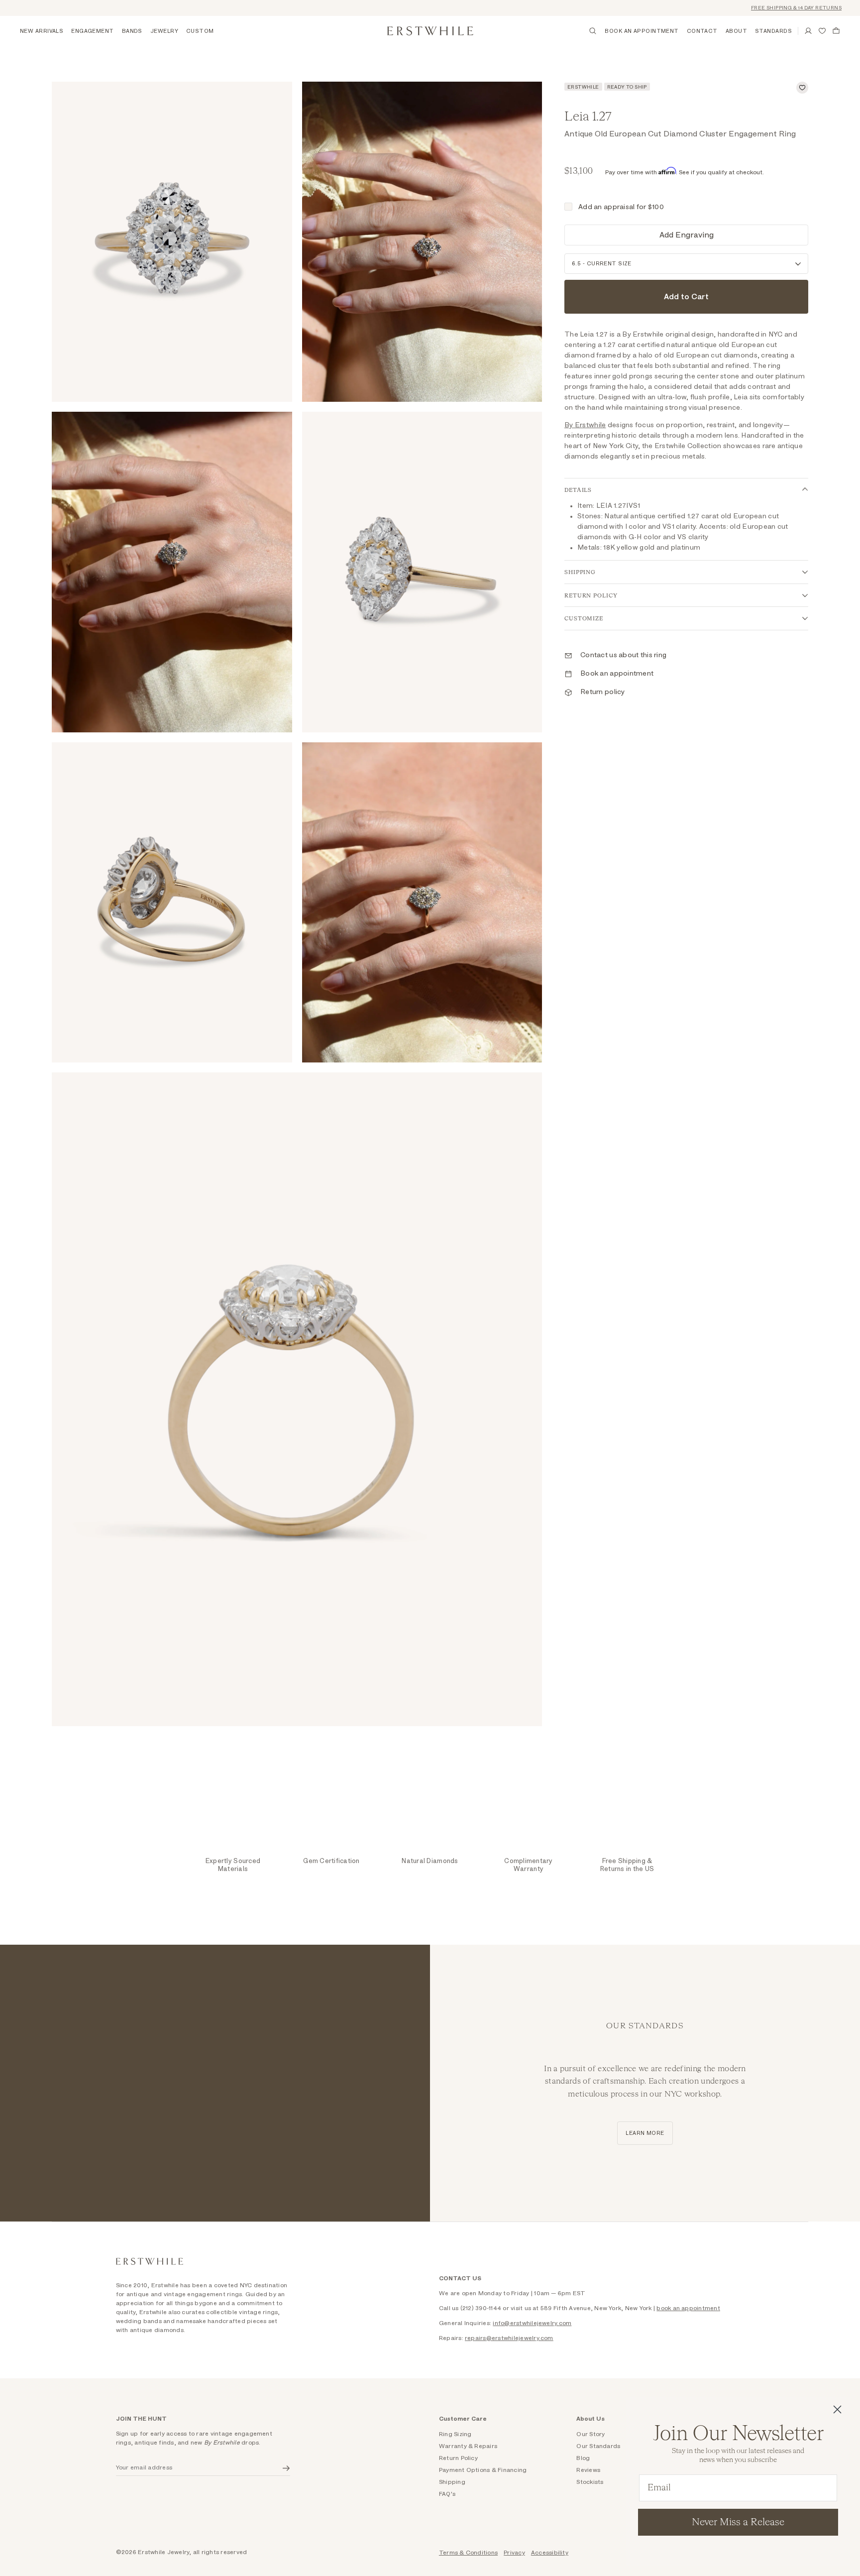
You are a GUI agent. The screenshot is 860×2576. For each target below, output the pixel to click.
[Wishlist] (822, 31)
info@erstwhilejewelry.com (532, 2323)
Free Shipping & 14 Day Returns (767, 8)
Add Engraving (687, 235)
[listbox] (686, 264)
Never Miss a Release (738, 2522)
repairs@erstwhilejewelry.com (509, 2338)
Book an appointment (617, 674)
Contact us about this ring (623, 655)
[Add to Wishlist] (802, 88)
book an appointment (688, 2308)
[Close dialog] (837, 2409)
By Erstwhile (585, 425)
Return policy (603, 692)
